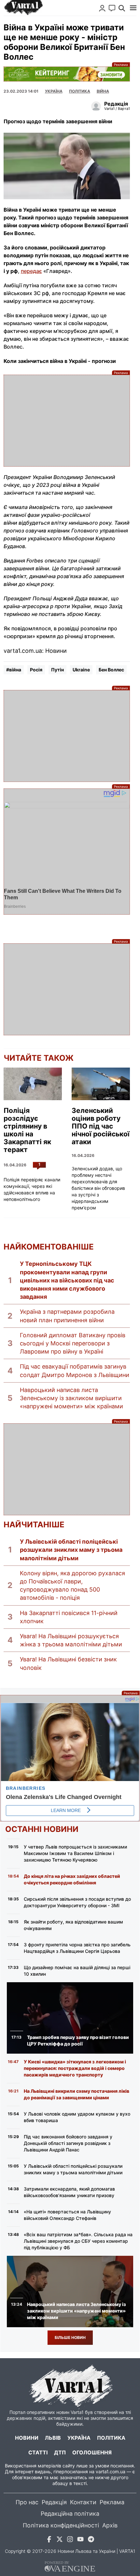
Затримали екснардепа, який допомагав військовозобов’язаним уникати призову (69, 2192)
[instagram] (70, 2540)
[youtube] (80, 2540)
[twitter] (60, 2540)
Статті (38, 2452)
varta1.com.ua (111, 2471)
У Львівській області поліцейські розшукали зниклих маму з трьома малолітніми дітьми (71, 1550)
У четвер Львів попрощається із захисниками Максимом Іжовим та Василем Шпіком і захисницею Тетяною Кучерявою (75, 1853)
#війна (14, 670)
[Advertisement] (67, 421)
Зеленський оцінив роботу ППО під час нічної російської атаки (101, 1126)
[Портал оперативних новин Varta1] (23, 8)
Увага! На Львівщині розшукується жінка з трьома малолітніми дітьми (71, 1640)
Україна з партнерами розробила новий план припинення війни (67, 1316)
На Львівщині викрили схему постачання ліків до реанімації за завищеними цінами (77, 2094)
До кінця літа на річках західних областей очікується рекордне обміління (72, 1879)
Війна (103, 91)
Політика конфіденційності (61, 2525)
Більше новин (70, 2337)
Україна (79, 2438)
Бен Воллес (111, 670)
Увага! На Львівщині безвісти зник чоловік (68, 1663)
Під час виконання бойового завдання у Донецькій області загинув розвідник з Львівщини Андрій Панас (68, 2143)
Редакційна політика (70, 2514)
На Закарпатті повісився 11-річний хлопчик (69, 1617)
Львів (53, 2438)
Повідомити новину (112, 8)
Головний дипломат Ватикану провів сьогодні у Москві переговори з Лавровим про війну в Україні (73, 1343)
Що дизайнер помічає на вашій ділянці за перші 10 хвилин (77, 1971)
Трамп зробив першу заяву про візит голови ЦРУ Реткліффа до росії (78, 2040)
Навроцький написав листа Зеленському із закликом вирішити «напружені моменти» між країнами (71, 1398)
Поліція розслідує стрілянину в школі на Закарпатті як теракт (27, 1130)
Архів (110, 2525)
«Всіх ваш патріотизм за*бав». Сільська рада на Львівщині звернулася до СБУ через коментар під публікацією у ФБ (78, 2241)
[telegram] (91, 2540)
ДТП (60, 2452)
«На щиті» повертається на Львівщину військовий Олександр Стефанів (67, 2215)
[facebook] (49, 2540)
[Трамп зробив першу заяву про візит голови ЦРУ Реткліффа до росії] (70, 2018)
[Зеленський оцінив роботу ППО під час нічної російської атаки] (101, 1084)
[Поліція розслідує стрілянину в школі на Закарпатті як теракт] (33, 1084)
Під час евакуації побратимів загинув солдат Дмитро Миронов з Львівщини (75, 1370)
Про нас (27, 2502)
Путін (57, 670)
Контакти (83, 2502)
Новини (27, 2438)
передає (31, 271)
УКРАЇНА (54, 91)
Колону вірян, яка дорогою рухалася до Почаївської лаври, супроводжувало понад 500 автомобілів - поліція (72, 1586)
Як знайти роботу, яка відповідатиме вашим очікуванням (73, 1925)
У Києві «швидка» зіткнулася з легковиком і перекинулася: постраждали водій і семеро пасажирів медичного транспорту (75, 2068)
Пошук (122, 8)
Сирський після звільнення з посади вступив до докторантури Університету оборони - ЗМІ (77, 1902)
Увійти (102, 8)
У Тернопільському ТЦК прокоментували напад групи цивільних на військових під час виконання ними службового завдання (67, 1280)
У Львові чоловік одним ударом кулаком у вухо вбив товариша (77, 2117)
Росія (36, 670)
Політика (80, 91)
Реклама (67, 74)
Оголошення (92, 2452)
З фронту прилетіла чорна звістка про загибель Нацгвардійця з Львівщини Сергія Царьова (77, 1948)
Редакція (54, 2502)
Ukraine (81, 670)
